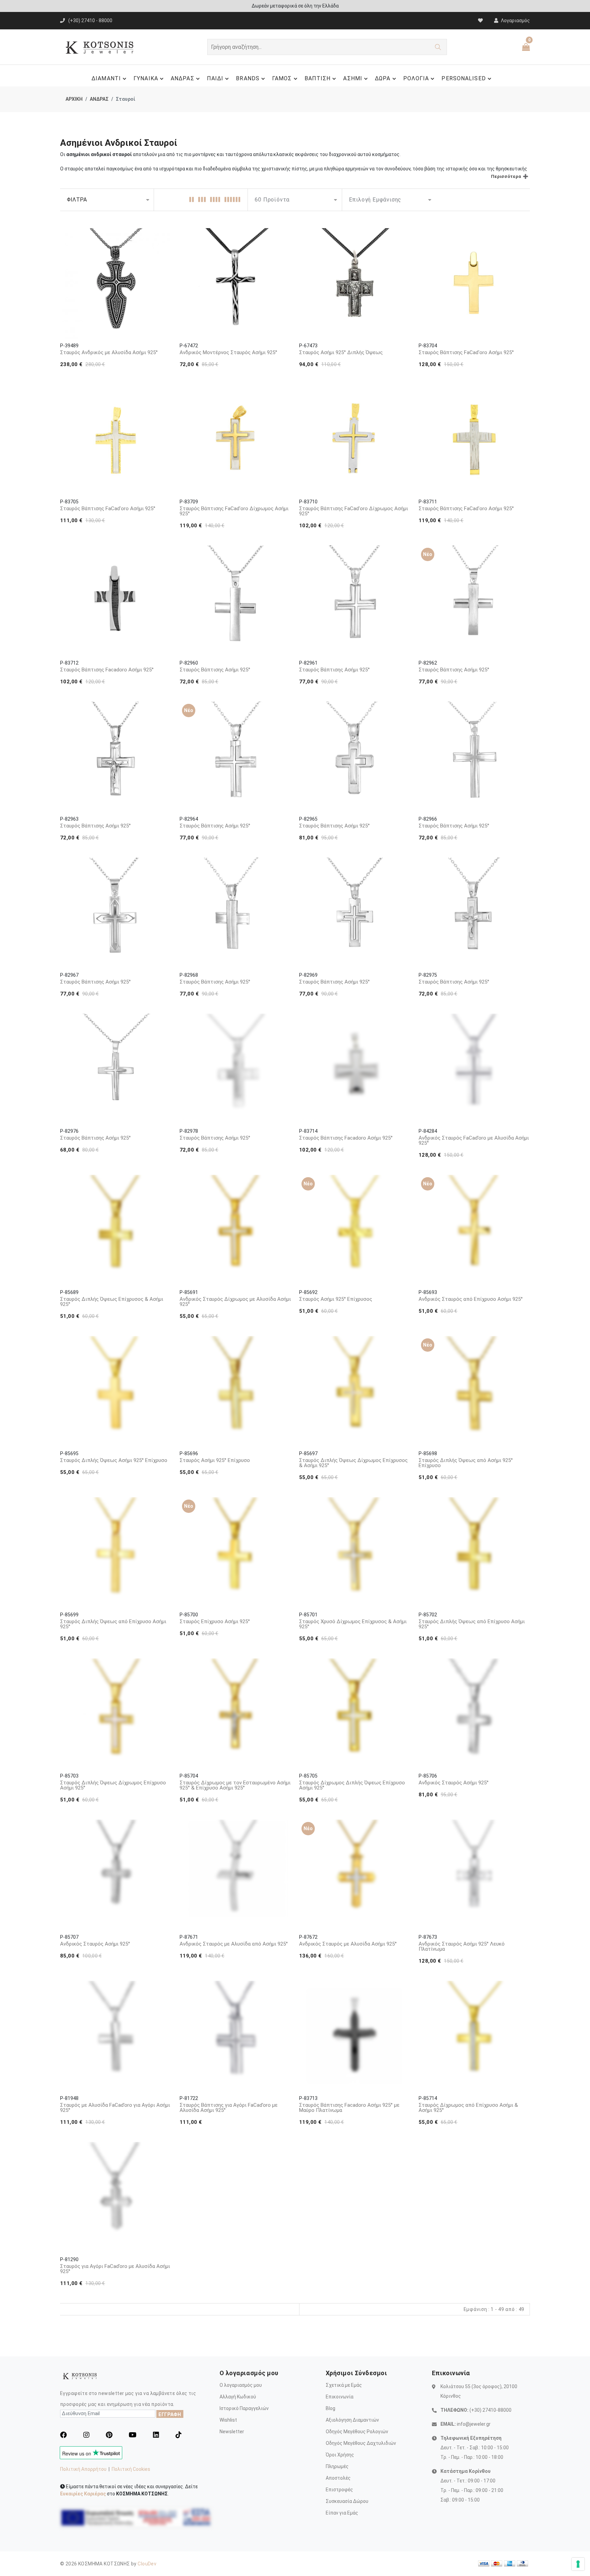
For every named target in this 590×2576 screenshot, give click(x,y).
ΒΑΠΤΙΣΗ (318, 78)
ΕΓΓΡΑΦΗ (170, 2414)
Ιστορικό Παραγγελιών (244, 2408)
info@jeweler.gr (474, 2424)
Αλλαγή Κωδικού (238, 2397)
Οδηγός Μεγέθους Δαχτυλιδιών (361, 2443)
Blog (331, 2408)
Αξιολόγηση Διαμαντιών (352, 2420)
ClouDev (147, 2564)
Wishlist (228, 2420)
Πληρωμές (337, 2466)
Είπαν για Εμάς (342, 2513)
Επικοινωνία (340, 2397)
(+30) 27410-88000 (490, 2410)
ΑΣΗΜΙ (353, 78)
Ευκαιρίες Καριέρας (83, 2494)
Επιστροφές (339, 2490)
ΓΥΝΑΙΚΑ (146, 78)
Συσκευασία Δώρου (347, 2501)
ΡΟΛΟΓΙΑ (416, 78)
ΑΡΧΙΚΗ (74, 99)
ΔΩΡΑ (383, 78)
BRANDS (248, 78)
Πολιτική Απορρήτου (83, 2469)
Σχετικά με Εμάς (344, 2385)
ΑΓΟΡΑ (117, 321)
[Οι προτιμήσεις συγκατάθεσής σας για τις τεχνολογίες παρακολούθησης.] (578, 2564)
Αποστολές (338, 2478)
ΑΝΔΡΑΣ (182, 78)
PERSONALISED (463, 78)
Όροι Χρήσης (340, 2455)
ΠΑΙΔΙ (215, 78)
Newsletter (232, 2432)
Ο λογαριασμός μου (241, 2385)
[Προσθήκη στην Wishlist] (161, 239)
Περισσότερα (506, 176)
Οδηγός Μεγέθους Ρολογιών (357, 2432)
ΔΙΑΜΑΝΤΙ (106, 78)
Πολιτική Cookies (131, 2469)
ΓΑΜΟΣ (282, 78)
